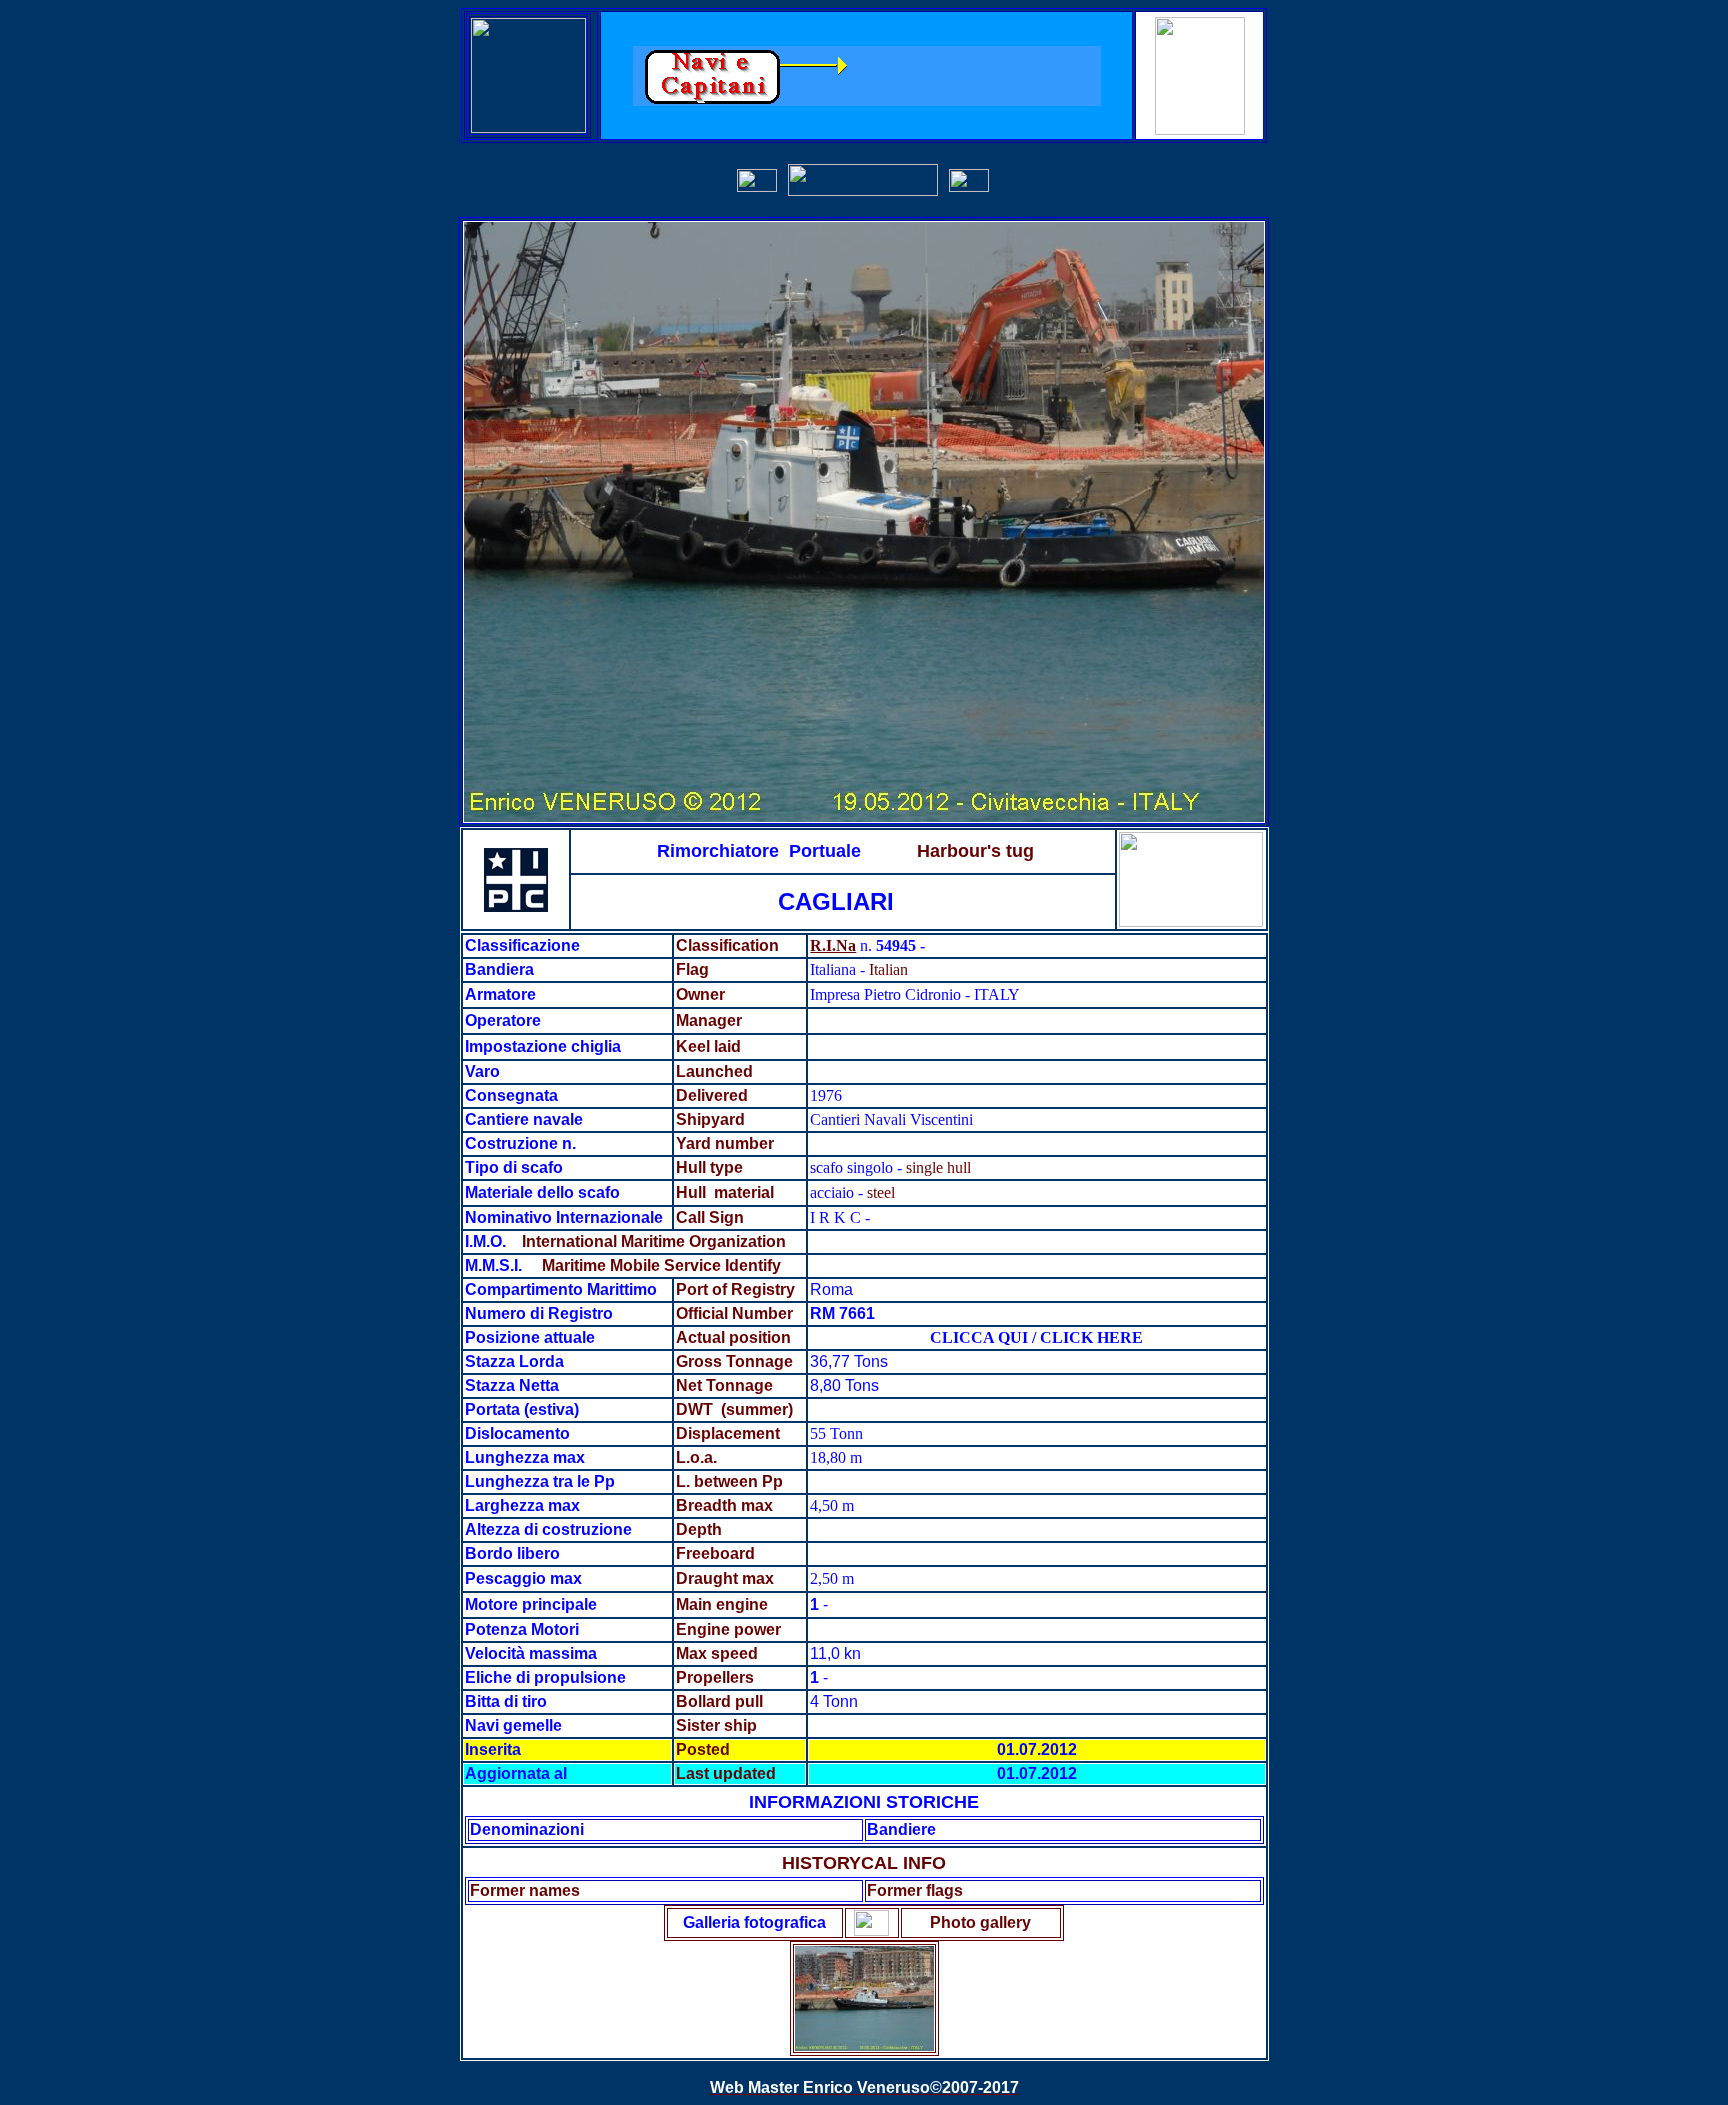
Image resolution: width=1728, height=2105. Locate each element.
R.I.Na (833, 945)
